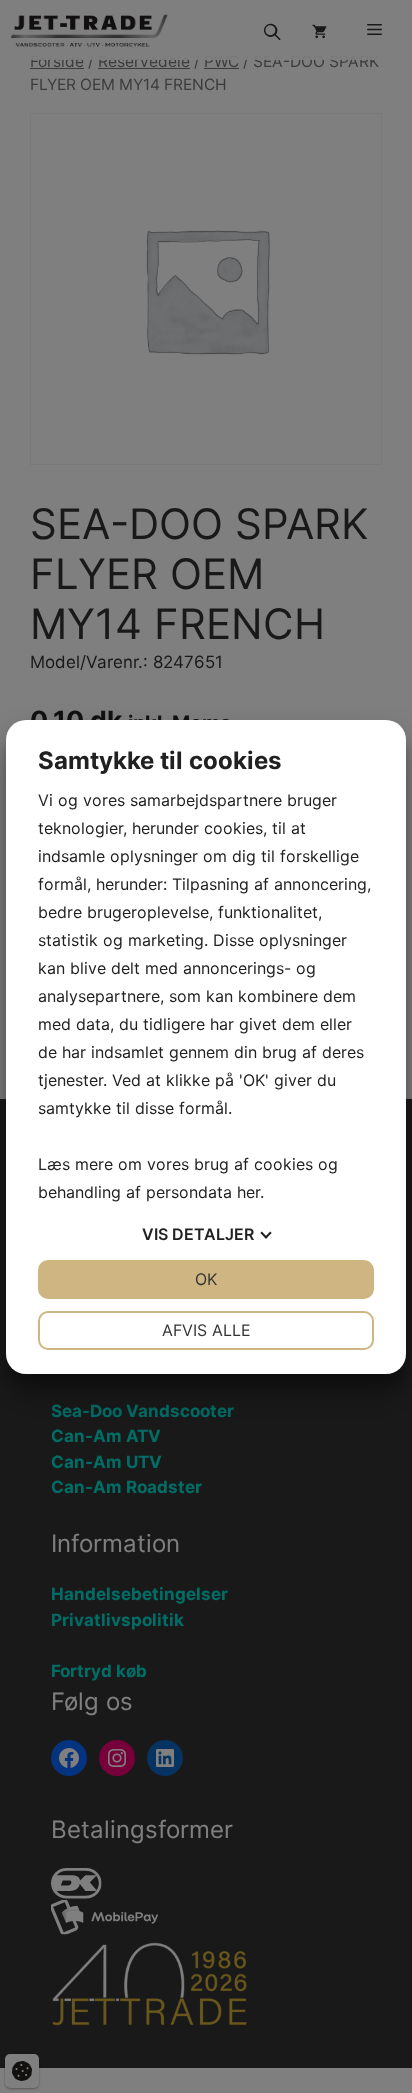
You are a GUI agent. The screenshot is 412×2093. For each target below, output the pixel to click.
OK (206, 1279)
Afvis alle (206, 1330)
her (248, 1192)
